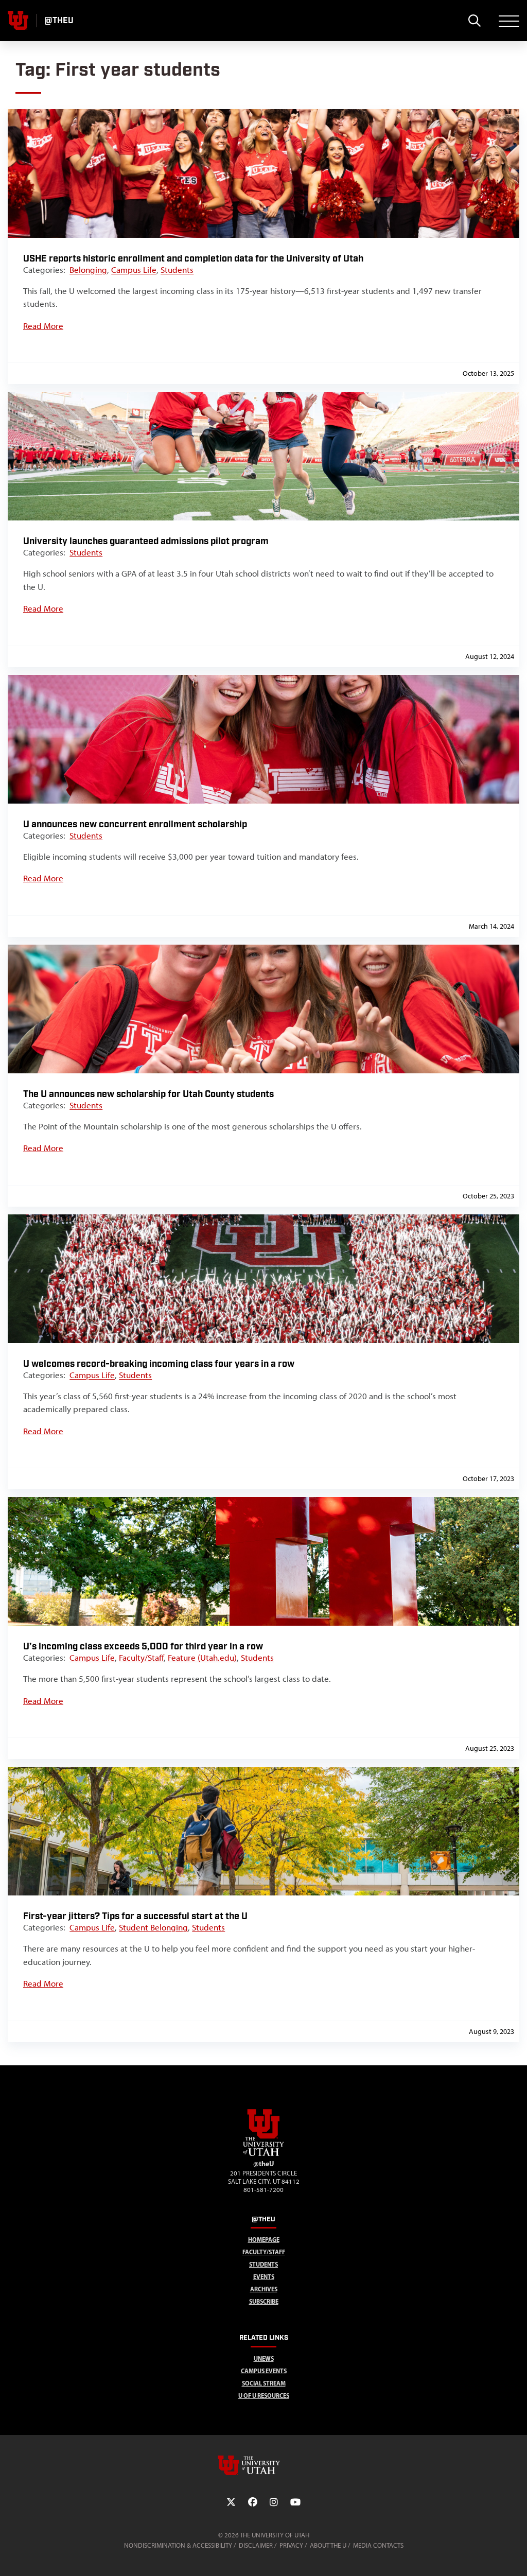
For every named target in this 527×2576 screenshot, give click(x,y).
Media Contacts (378, 2545)
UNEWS (264, 2359)
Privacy (291, 2545)
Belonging (88, 270)
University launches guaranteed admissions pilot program (146, 541)
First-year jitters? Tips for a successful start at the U (135, 1916)
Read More (43, 326)
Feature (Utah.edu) (202, 1658)
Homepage (264, 2240)
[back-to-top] (515, 2556)
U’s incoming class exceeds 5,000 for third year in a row (143, 1647)
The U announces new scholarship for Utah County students (148, 1094)
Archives (264, 2289)
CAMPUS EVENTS (264, 2371)
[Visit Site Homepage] (263, 2154)
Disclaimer (256, 2545)
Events (264, 2277)
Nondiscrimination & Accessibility (178, 2545)
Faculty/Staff (141, 1658)
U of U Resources (264, 2396)
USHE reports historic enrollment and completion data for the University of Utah (193, 259)
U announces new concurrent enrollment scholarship (135, 824)
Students (177, 270)
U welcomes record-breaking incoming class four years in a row (159, 1364)
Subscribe (264, 2301)
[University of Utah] (263, 2465)
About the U (328, 2545)
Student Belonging (153, 1927)
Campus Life (134, 270)
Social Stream (264, 2383)
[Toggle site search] (474, 21)
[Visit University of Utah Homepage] (18, 21)
